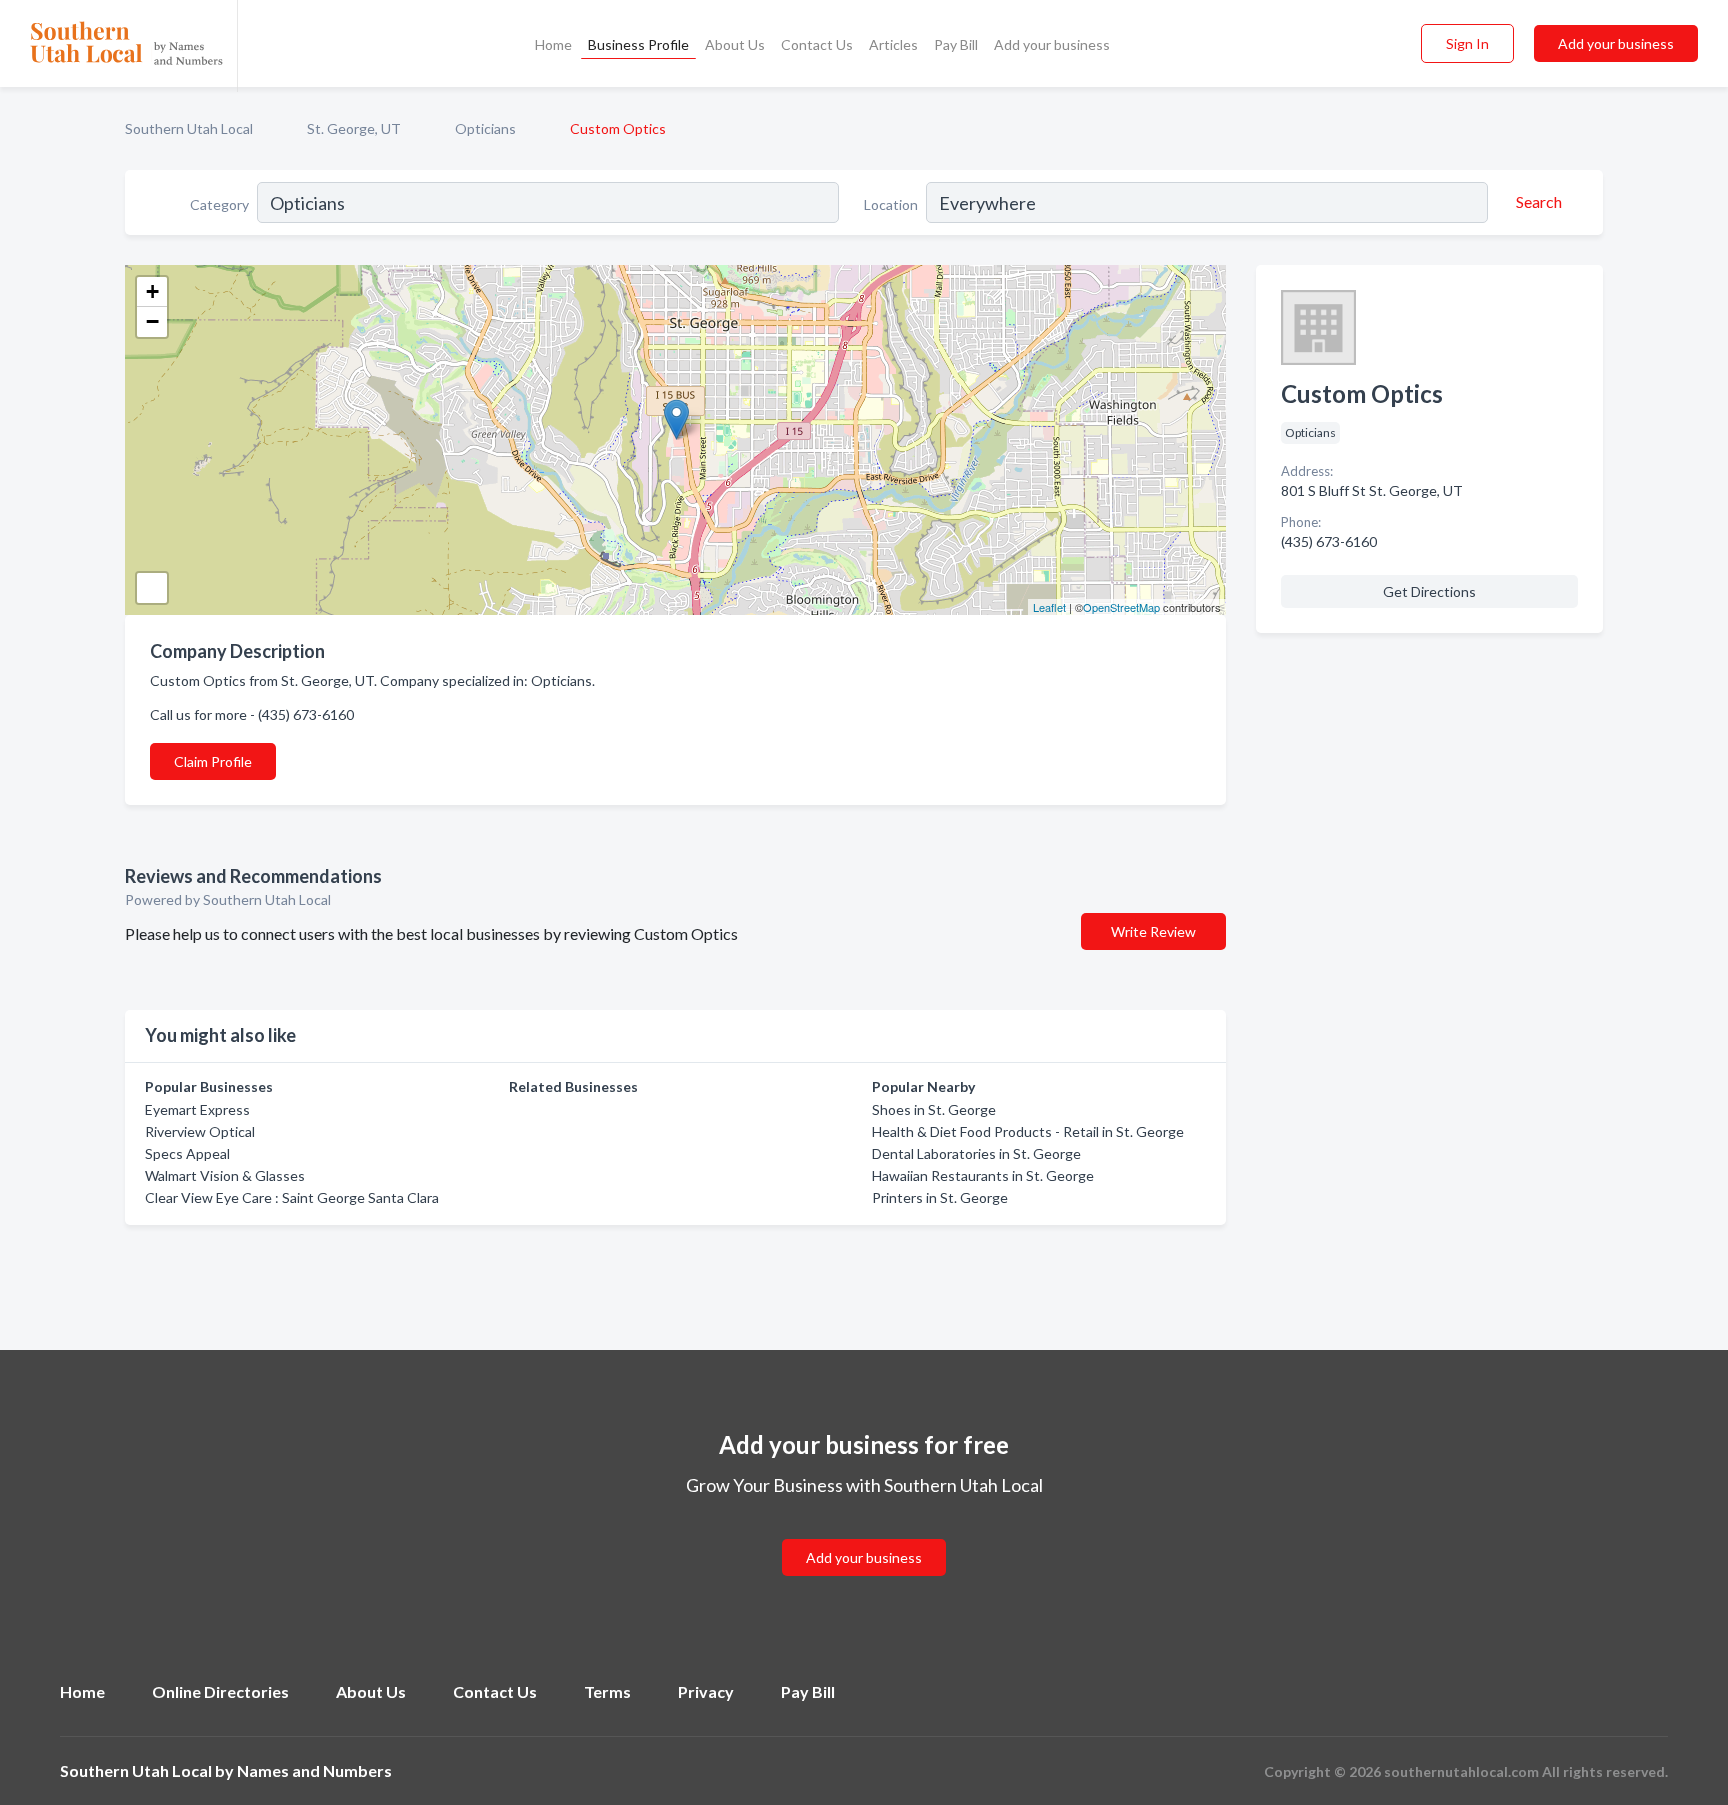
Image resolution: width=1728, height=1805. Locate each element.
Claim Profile (213, 761)
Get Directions (1429, 591)
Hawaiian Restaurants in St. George (983, 1175)
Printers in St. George (940, 1197)
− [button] (152, 321)
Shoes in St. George (934, 1109)
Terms (607, 1691)
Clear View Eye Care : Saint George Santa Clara (292, 1197)
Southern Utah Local (189, 128)
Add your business (1052, 44)
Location (891, 204)
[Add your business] (864, 1533)
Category (219, 204)
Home (553, 44)
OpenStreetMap (1121, 607)
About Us (735, 44)
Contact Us (817, 44)
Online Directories (220, 1691)
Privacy (706, 1691)
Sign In (1467, 43)
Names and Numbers (314, 1770)
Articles (893, 44)
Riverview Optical (200, 1131)
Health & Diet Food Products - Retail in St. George (1028, 1131)
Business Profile (638, 44)
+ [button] (152, 291)
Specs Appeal (187, 1153)
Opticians (485, 128)
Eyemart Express (197, 1109)
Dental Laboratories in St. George (976, 1153)
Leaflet (1049, 607)
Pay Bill (956, 44)
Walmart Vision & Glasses (225, 1175)
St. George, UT (354, 128)
